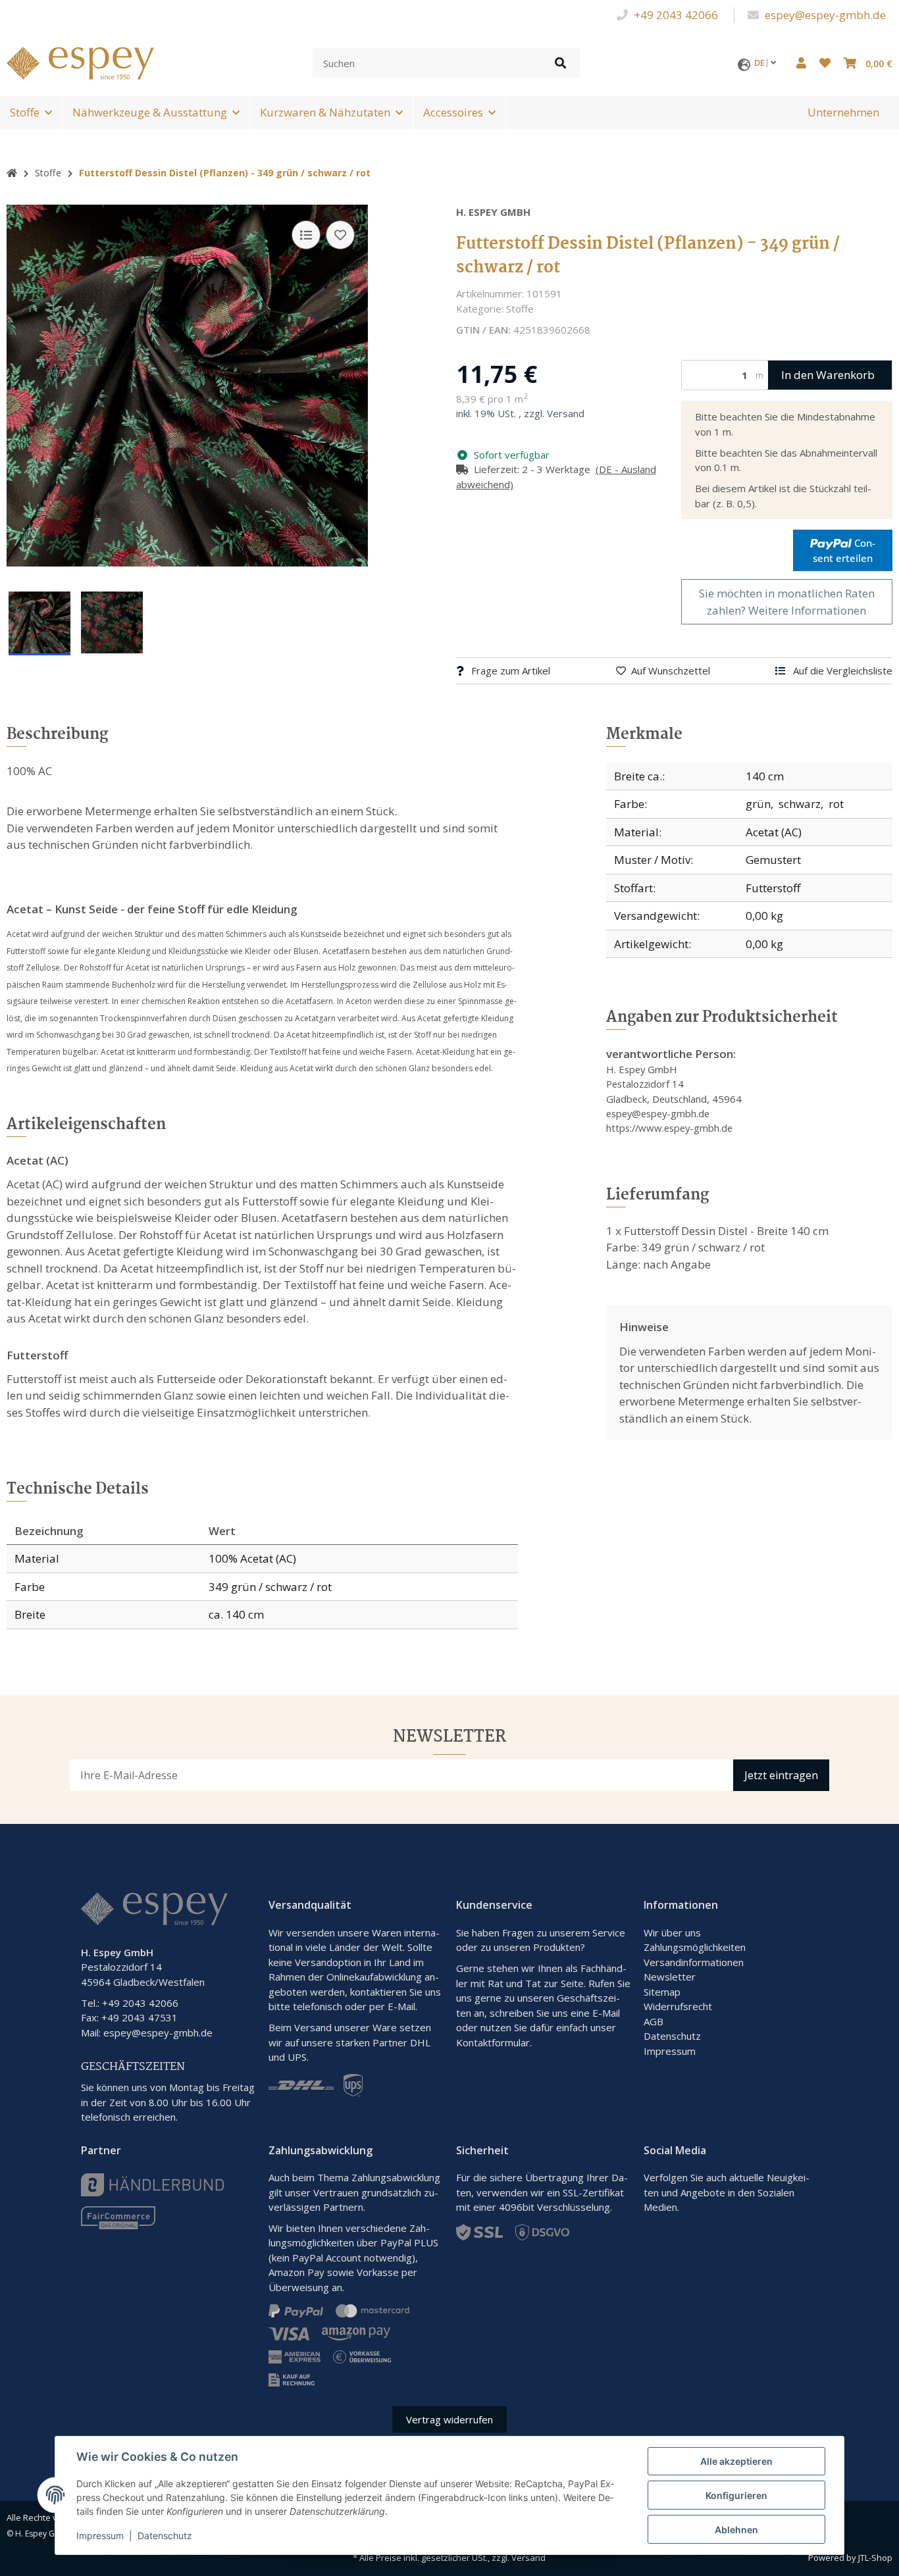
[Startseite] (12, 173)
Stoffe (25, 112)
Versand (566, 413)
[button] (801, 63)
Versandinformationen (694, 1962)
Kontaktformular (493, 2042)
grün (758, 804)
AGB (654, 2021)
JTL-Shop (875, 2558)
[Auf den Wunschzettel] (340, 235)
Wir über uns (672, 1932)
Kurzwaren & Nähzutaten (325, 112)
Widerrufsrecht (678, 2006)
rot (836, 804)
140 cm (765, 776)
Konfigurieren (736, 2495)
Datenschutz (672, 2036)
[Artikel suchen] (560, 63)
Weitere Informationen (807, 610)
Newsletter (670, 1977)
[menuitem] (843, 113)
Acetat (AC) (774, 832)
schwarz (800, 804)
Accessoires (453, 112)
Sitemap (662, 1992)
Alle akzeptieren (736, 2461)
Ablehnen (736, 2530)
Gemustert (773, 860)
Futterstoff (773, 888)
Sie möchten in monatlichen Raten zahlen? (787, 602)
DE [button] (760, 63)
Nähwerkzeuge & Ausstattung (150, 112)
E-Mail (606, 2013)
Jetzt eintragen (781, 1775)
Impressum (670, 2051)
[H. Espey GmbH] (80, 62)
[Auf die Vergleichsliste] (306, 235)
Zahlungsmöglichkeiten (695, 1947)
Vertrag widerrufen (449, 2419)
